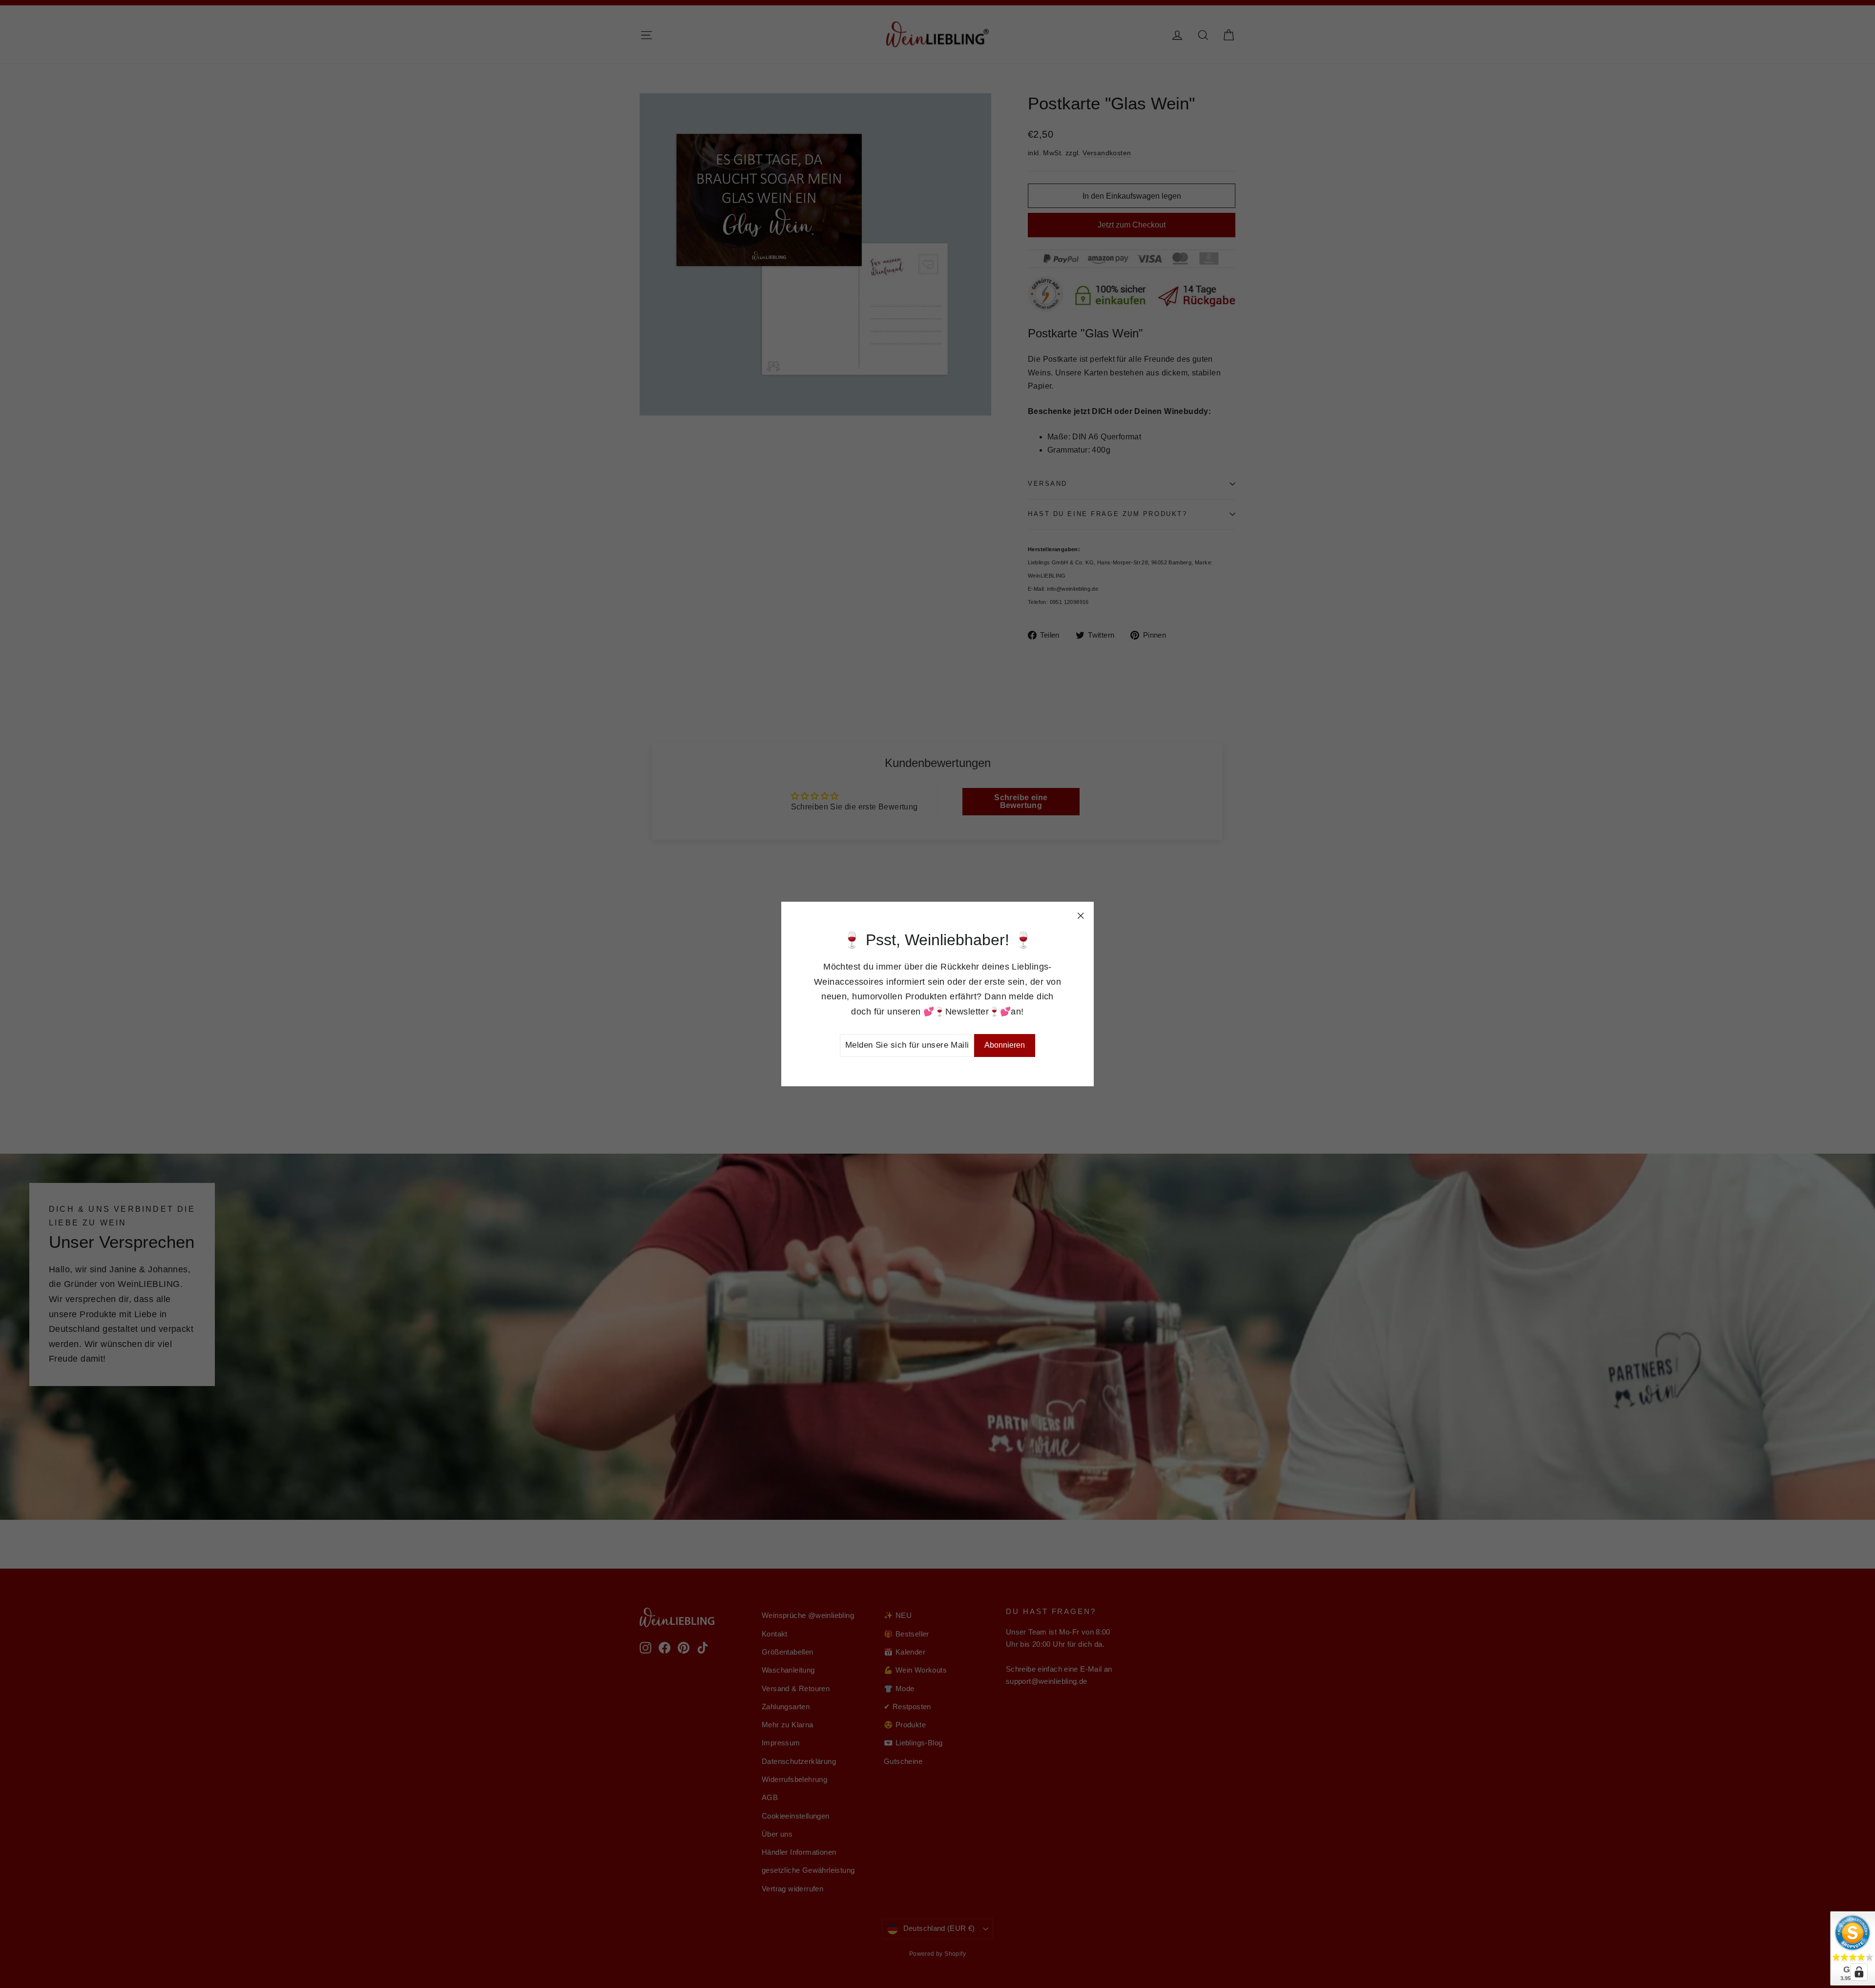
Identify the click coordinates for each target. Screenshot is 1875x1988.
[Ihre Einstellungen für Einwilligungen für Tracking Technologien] (1859, 1972)
